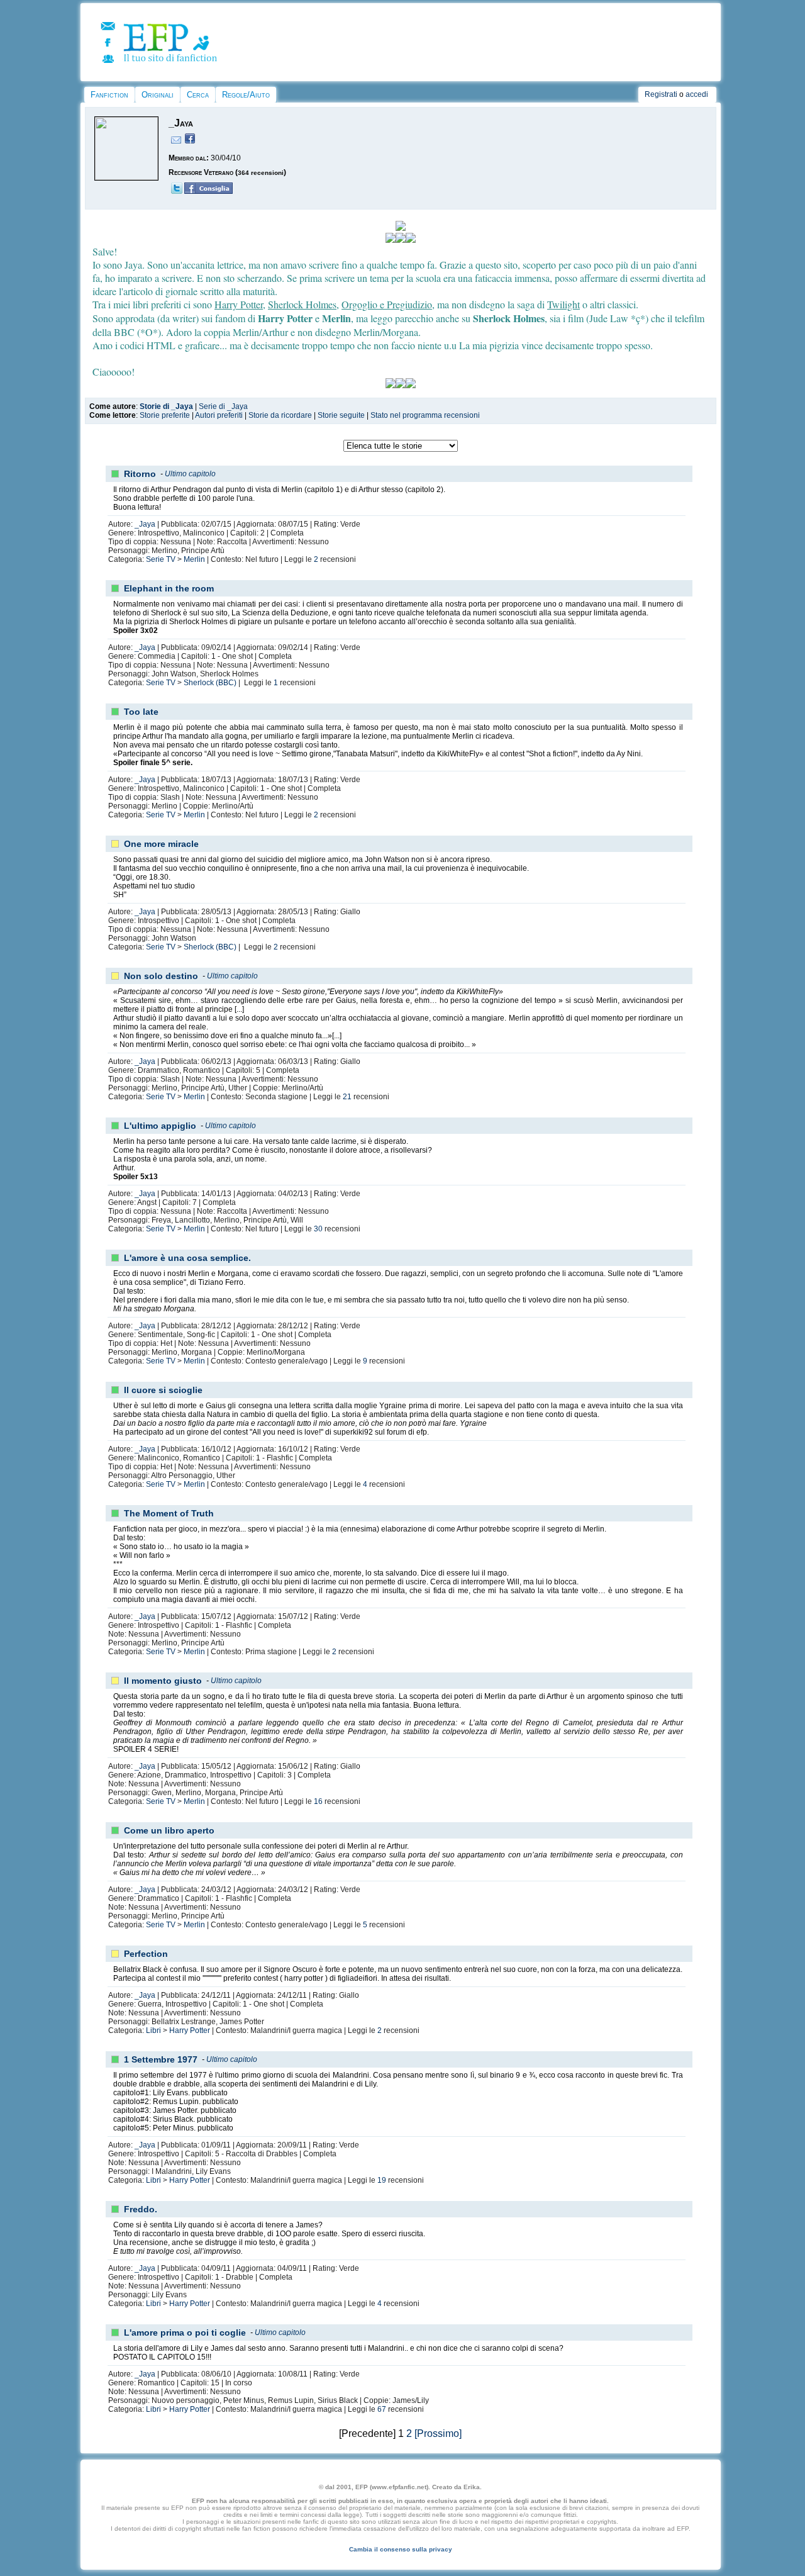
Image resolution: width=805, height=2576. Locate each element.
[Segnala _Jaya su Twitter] (177, 191)
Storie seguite (341, 415)
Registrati (661, 94)
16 (318, 1801)
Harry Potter (190, 2030)
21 (347, 1097)
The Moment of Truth (169, 1513)
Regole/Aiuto (246, 95)
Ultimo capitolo (190, 474)
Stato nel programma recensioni (425, 415)
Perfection (146, 1954)
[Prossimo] (438, 2433)
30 (318, 1229)
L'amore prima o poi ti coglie (185, 2332)
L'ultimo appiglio (160, 1126)
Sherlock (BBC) (210, 683)
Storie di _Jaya (166, 406)
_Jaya (145, 524)
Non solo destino (161, 976)
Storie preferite (165, 415)
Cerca (198, 95)
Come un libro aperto (169, 1830)
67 (382, 2409)
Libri (153, 2030)
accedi (697, 94)
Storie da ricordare (280, 415)
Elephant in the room (169, 588)
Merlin (194, 559)
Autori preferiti (219, 415)
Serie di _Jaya (223, 406)
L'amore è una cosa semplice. (187, 1258)
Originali (158, 95)
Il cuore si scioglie (163, 1390)
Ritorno (140, 474)
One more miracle (161, 844)
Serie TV (161, 559)
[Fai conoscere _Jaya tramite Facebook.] (208, 191)
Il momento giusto (163, 1681)
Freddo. (141, 2209)
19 (382, 2180)
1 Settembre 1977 (161, 2059)
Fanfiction (109, 95)
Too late (141, 712)
